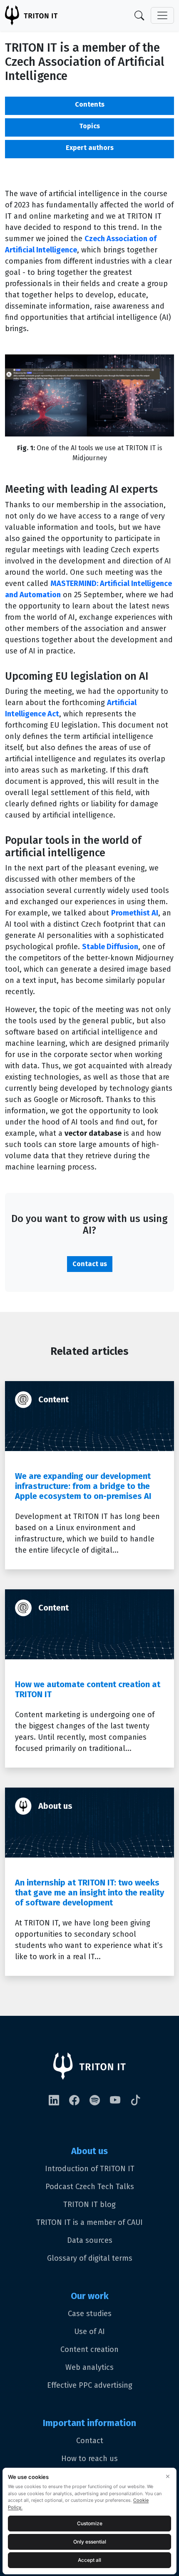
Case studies (90, 2314)
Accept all (89, 2560)
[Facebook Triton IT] (79, 2101)
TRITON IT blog (89, 2204)
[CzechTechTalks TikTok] (140, 2101)
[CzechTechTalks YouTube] (120, 2101)
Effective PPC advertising (90, 2385)
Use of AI (89, 2332)
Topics (89, 126)
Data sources (90, 2240)
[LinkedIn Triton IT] (59, 2101)
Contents (90, 104)
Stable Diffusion (110, 947)
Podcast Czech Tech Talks (90, 2187)
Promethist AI (135, 913)
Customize (90, 2523)
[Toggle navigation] (162, 15)
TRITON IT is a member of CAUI (89, 2222)
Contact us (90, 1264)
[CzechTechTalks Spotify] (100, 2101)
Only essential (90, 2542)
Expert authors (90, 148)
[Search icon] (143, 15)
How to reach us (89, 2459)
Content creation (89, 2349)
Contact (90, 2441)
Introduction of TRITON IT (90, 2169)
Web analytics (89, 2367)
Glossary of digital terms (90, 2258)
